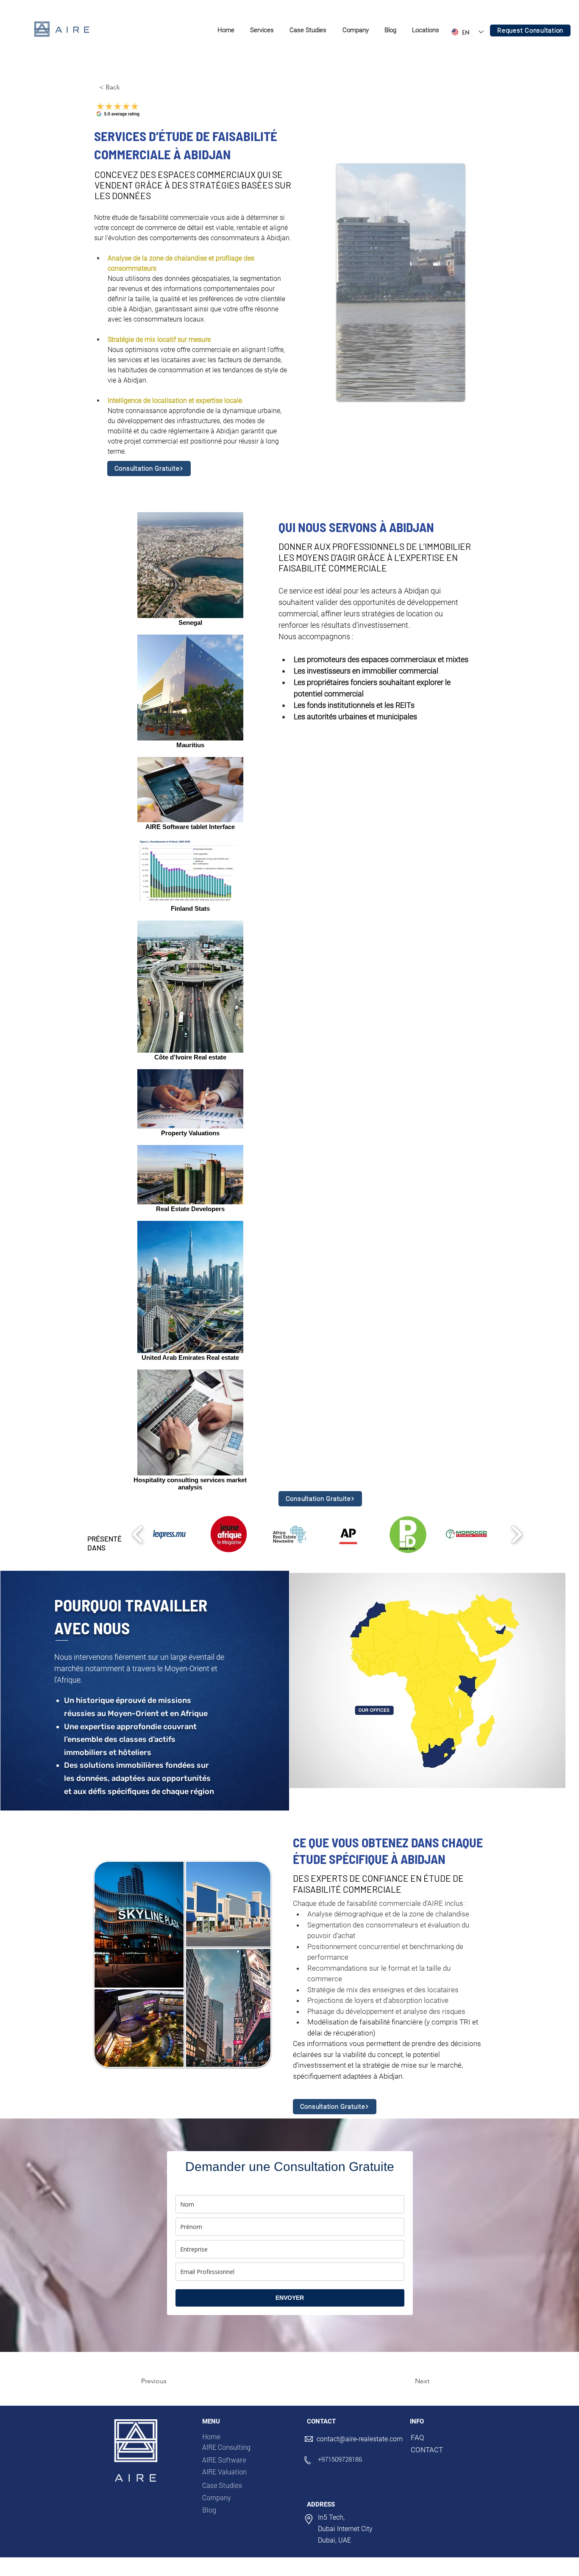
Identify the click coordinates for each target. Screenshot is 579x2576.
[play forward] (516, 1535)
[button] (262, 31)
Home (211, 2436)
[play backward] (138, 1535)
